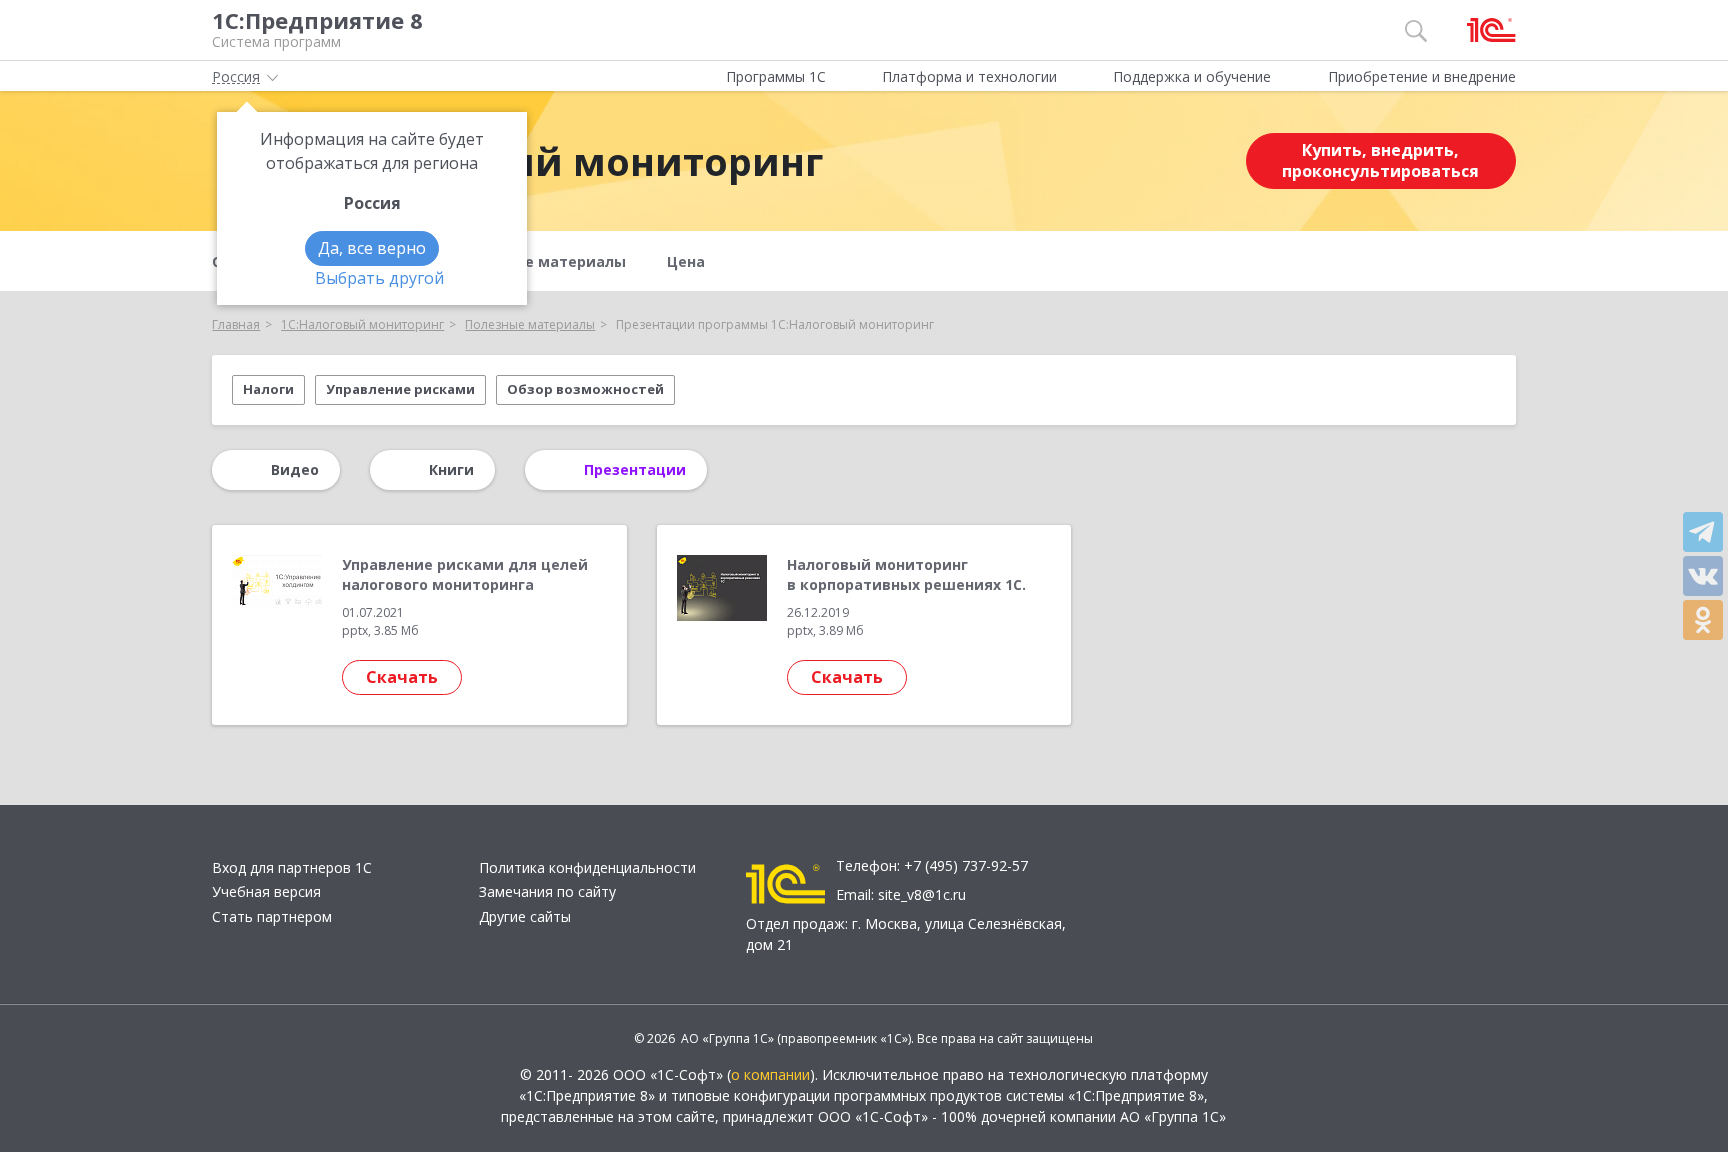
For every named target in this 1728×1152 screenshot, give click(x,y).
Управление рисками (400, 389)
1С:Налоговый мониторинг (550, 161)
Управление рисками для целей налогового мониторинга (465, 574)
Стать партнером (272, 916)
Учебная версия (266, 891)
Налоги (268, 389)
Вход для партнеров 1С (292, 867)
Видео (295, 469)
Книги (451, 469)
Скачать (402, 677)
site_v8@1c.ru (922, 894)
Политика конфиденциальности (587, 867)
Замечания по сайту (547, 891)
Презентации (635, 469)
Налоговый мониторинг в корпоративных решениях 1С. (906, 574)
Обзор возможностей (585, 389)
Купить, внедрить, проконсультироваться (1380, 160)
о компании (770, 1074)
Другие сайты (525, 916)
